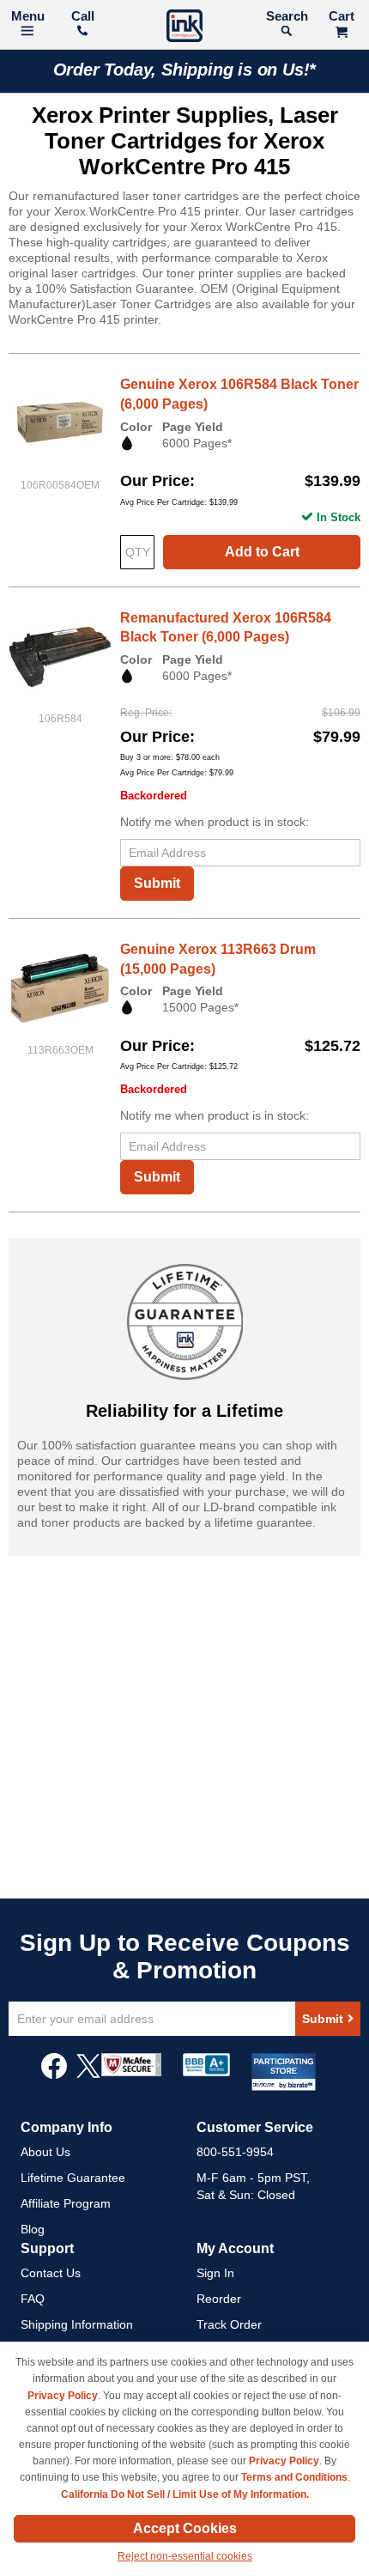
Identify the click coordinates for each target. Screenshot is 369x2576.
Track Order (229, 2324)
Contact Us (51, 2273)
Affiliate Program (66, 2203)
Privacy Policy (63, 2396)
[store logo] (184, 28)
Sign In (215, 2273)
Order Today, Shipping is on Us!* (185, 70)
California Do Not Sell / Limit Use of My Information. (185, 2494)
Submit (157, 883)
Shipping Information (77, 2324)
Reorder (219, 2299)
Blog (33, 2229)
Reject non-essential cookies (185, 2556)
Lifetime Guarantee (73, 2178)
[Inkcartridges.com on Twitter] (88, 2075)
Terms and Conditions (294, 2477)
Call (83, 16)
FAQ (33, 2299)
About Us (45, 2152)
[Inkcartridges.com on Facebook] (54, 2075)
